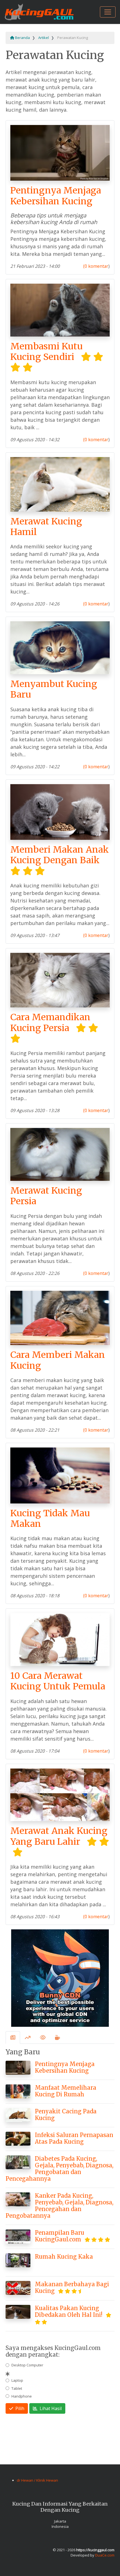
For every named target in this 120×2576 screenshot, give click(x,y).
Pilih (19, 2408)
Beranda (22, 38)
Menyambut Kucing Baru (54, 689)
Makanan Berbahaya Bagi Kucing (72, 2287)
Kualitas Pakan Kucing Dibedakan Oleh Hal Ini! (69, 2311)
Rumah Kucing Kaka (64, 2257)
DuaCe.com (105, 2555)
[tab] (13, 2038)
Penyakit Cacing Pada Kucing (66, 2115)
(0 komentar (96, 266)
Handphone (22, 2396)
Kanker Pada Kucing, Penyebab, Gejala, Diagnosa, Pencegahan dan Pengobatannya (59, 2206)
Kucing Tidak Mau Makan (50, 1518)
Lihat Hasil (50, 2408)
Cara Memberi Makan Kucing (58, 1360)
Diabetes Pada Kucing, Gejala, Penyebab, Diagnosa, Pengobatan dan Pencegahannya (59, 2169)
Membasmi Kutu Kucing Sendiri (46, 352)
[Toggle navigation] (108, 12)
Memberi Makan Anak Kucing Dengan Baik (60, 855)
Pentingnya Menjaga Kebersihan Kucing (56, 196)
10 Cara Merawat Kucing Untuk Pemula (58, 1681)
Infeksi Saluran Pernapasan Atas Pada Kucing (74, 2138)
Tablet (17, 2388)
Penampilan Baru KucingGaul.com (60, 2236)
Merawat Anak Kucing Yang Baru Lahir (59, 1836)
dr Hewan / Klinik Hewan (37, 2480)
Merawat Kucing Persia (46, 1196)
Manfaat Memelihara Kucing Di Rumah (66, 2091)
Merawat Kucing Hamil (46, 527)
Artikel (44, 38)
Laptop (17, 2380)
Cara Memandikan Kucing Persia (50, 1022)
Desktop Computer (27, 2365)
